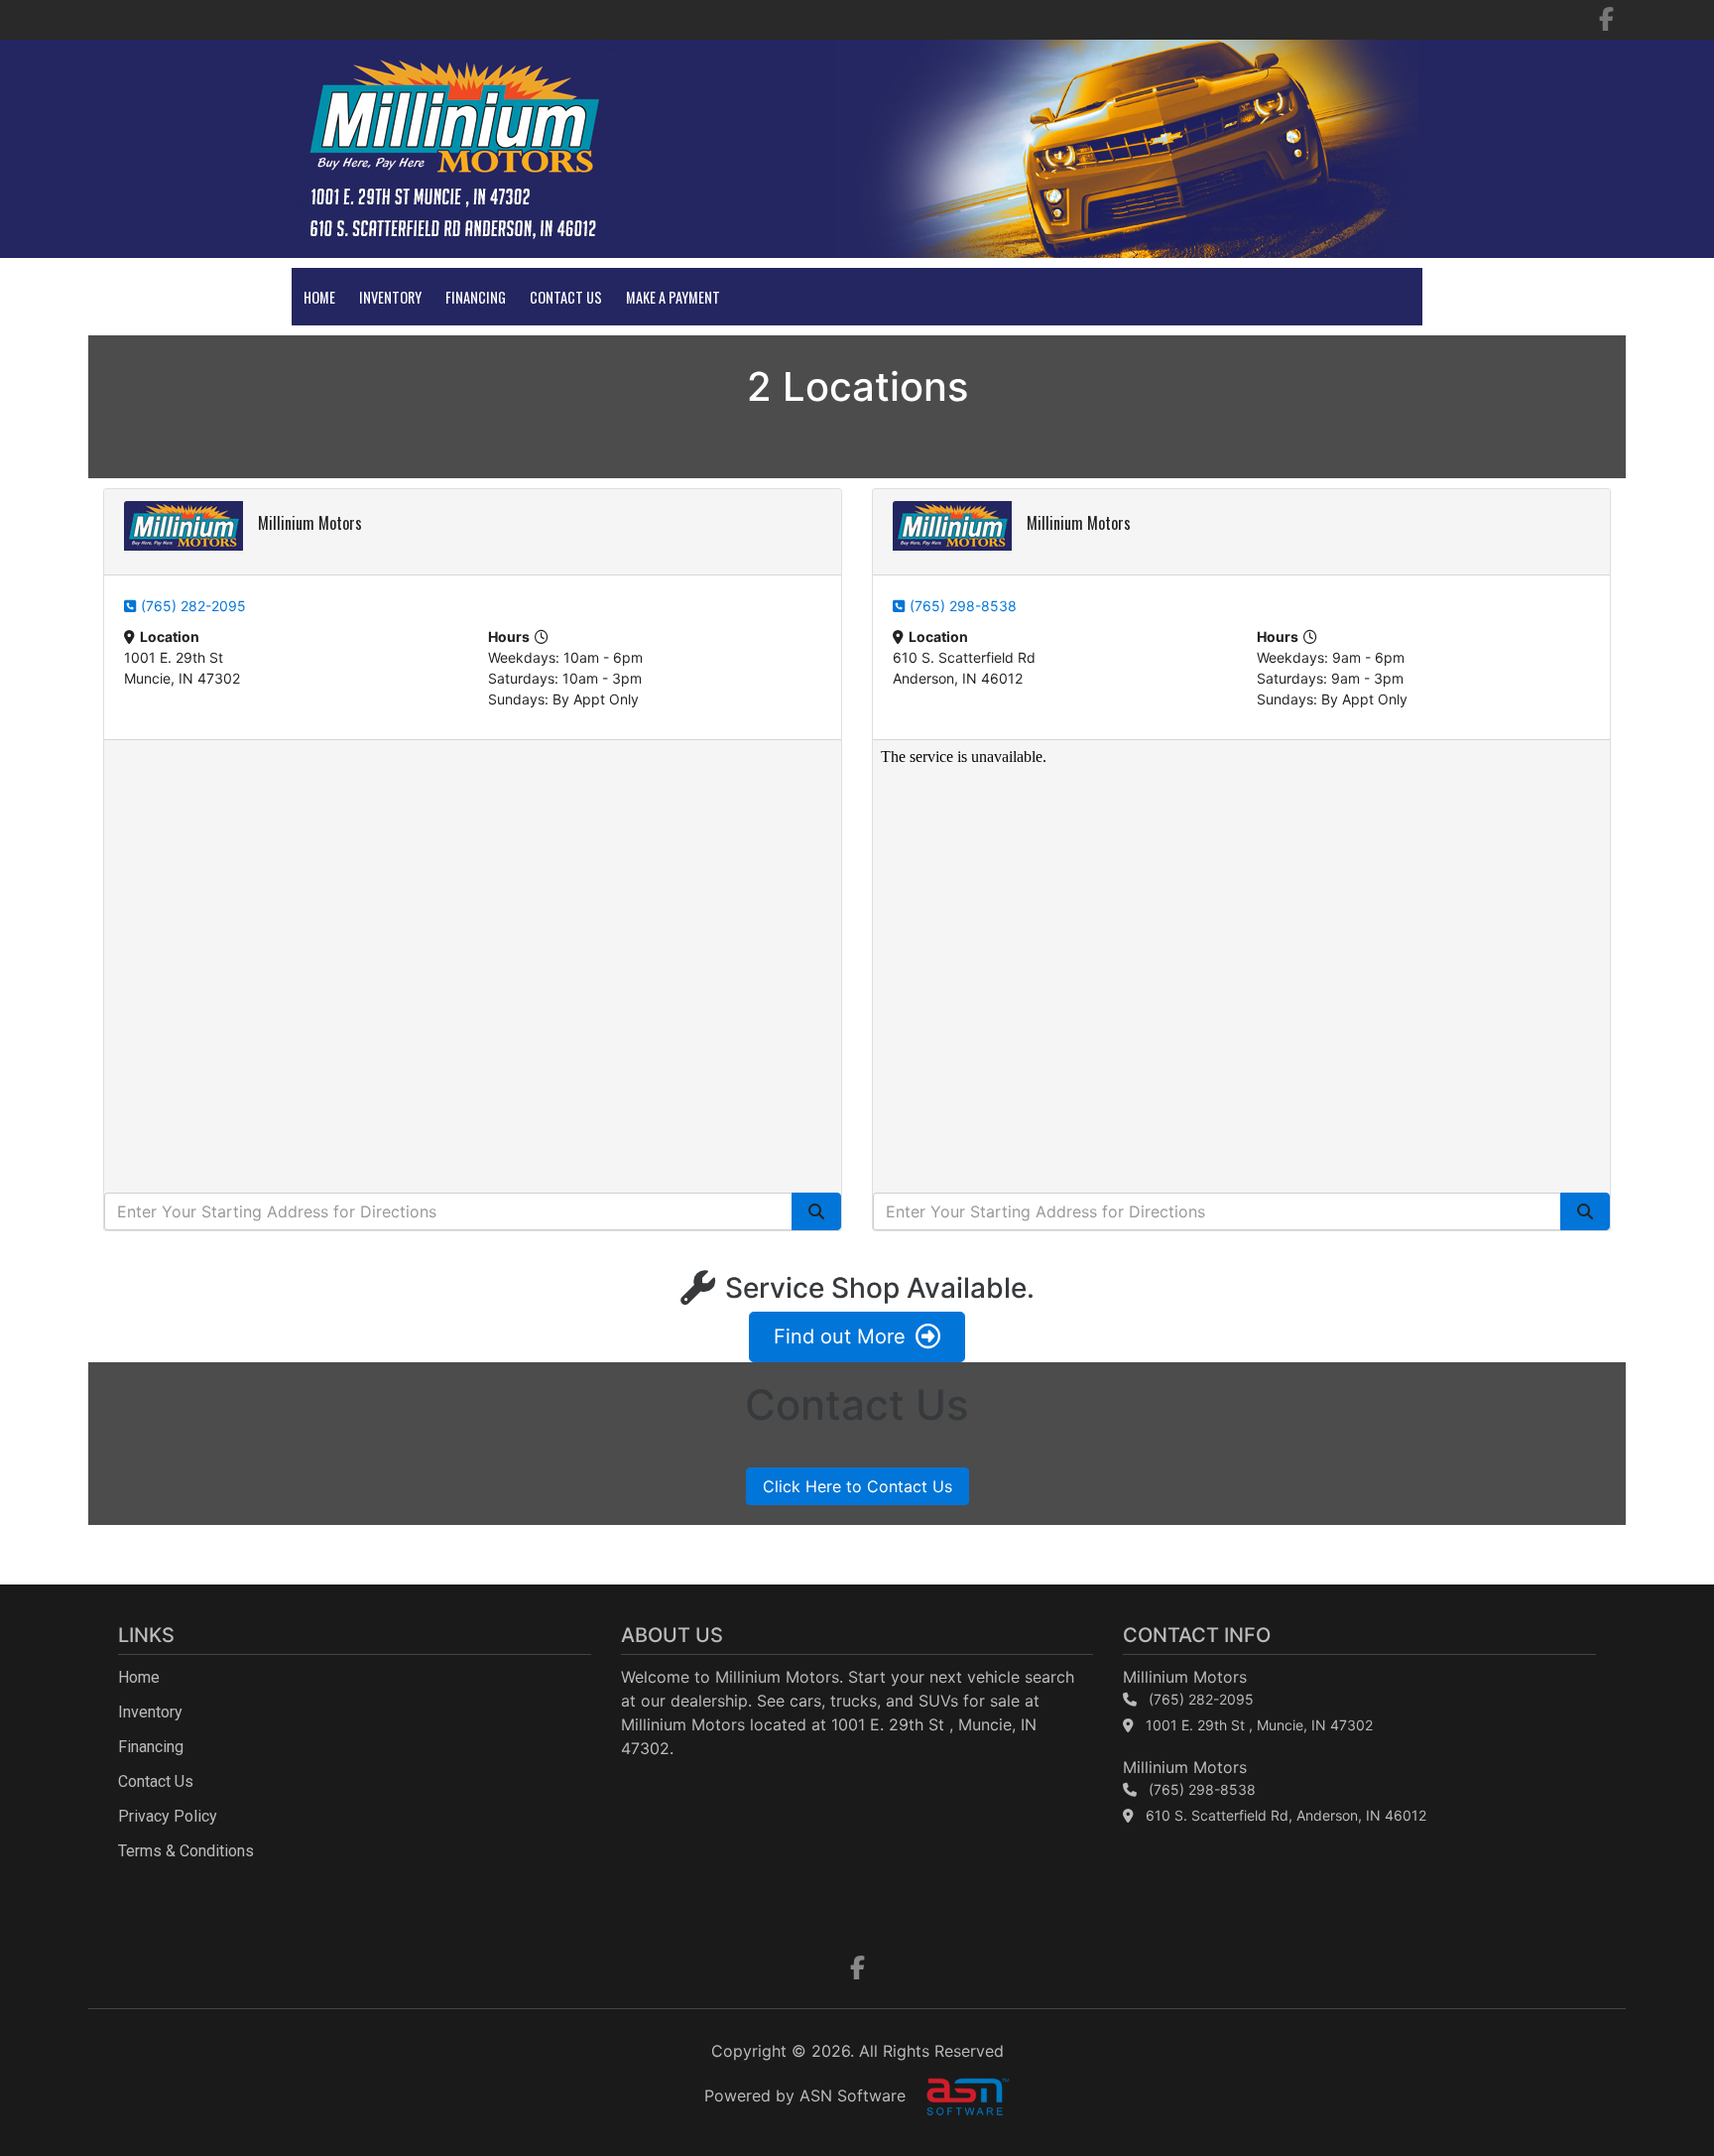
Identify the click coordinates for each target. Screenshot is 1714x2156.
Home (319, 297)
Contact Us (566, 297)
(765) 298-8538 (963, 606)
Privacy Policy (168, 1816)
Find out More (840, 1336)
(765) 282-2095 (193, 606)
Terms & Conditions (186, 1851)
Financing (476, 297)
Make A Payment (673, 297)
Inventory (390, 297)
